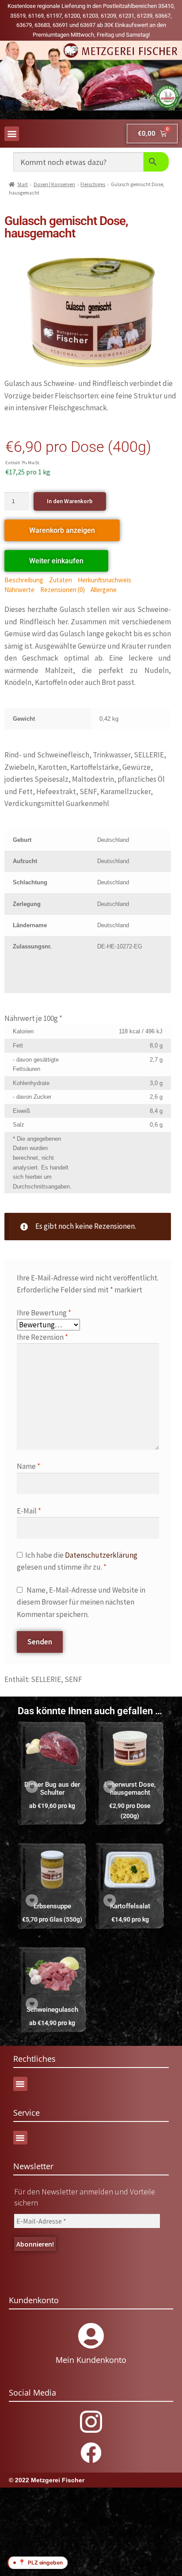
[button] (12, 134)
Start (23, 184)
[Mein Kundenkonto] (91, 2336)
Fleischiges (93, 184)
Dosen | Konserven (54, 184)
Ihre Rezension (42, 1337)
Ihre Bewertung (44, 1313)
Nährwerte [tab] (19, 590)
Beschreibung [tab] (24, 580)
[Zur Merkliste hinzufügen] (32, 1787)
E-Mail (29, 1511)
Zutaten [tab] (61, 580)
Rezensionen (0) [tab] (63, 590)
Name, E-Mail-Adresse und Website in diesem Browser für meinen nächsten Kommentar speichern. (81, 1602)
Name (28, 1466)
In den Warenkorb (70, 501)
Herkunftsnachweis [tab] (104, 580)
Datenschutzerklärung (101, 1555)
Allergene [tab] (104, 590)
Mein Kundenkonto (91, 2360)
